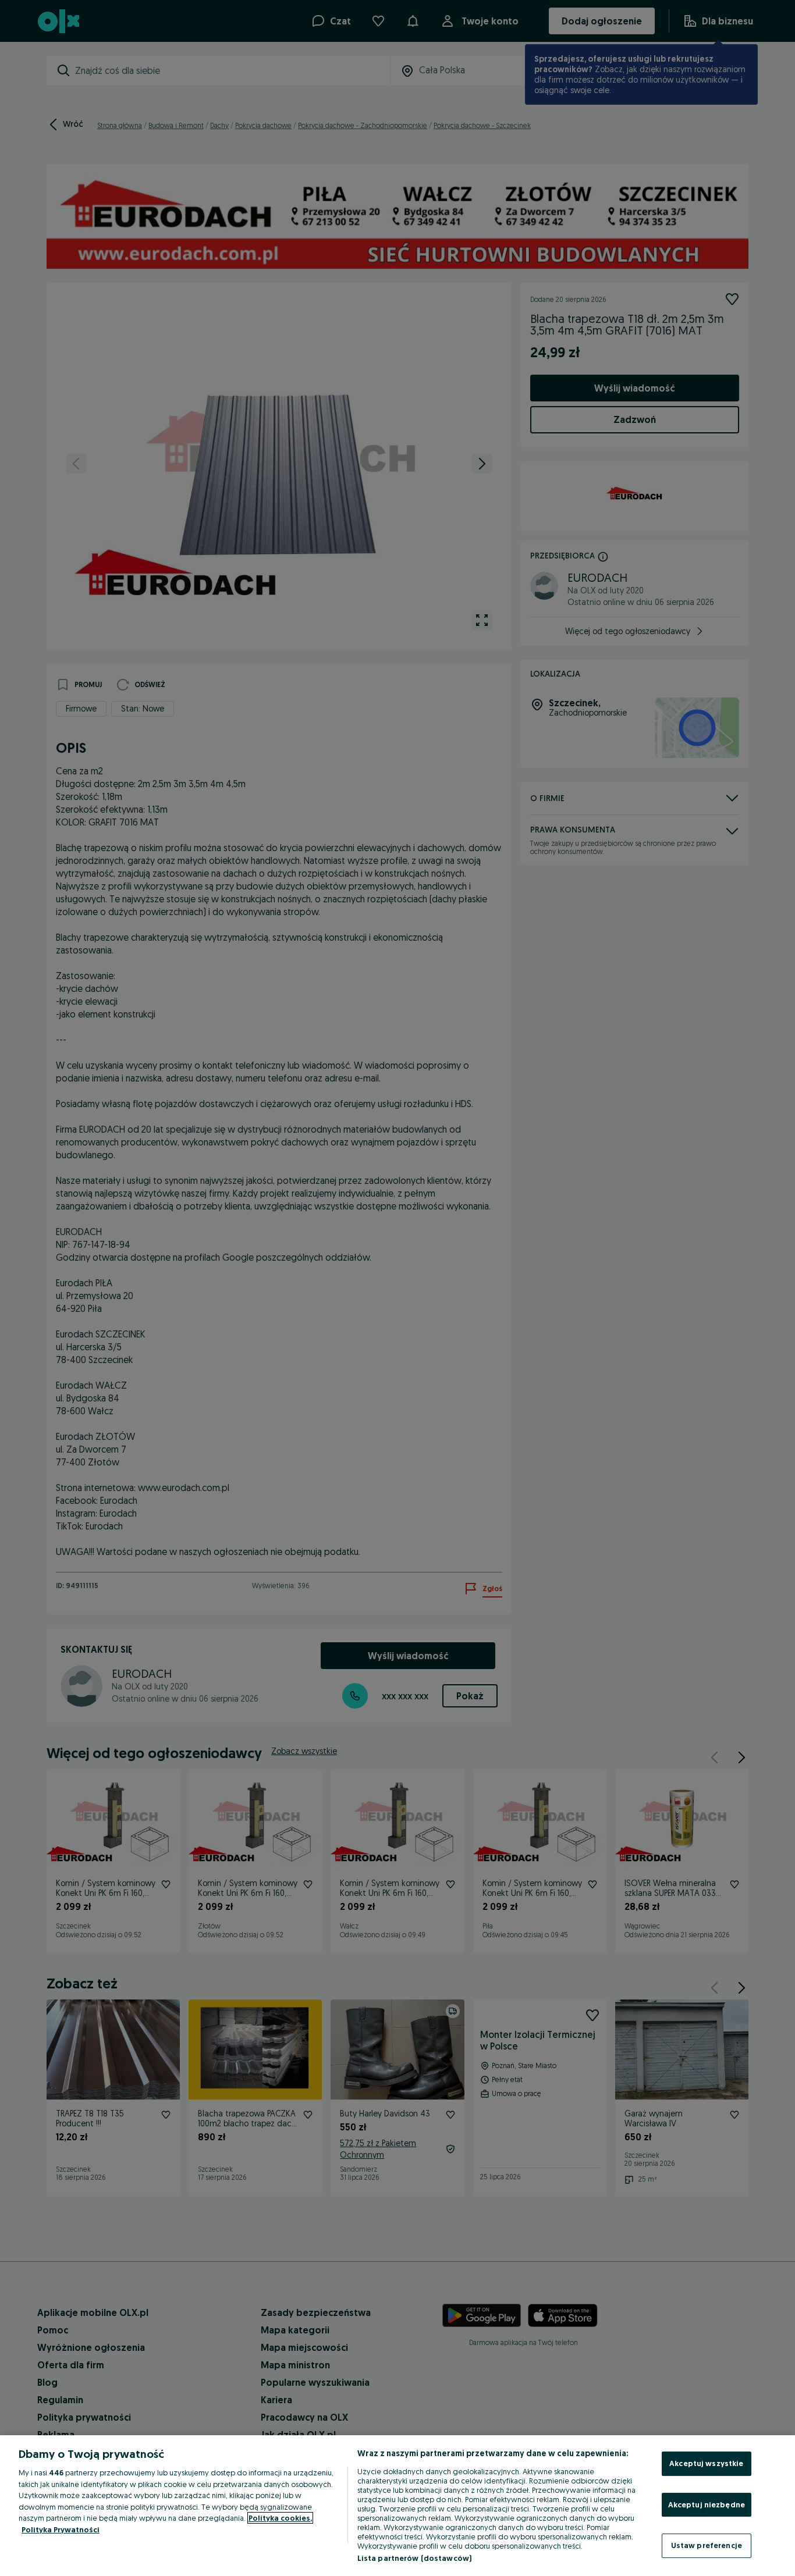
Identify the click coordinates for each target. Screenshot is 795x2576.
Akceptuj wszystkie (706, 2463)
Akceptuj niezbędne (707, 2504)
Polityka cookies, (280, 2518)
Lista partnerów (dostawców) (415, 2558)
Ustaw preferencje (707, 2545)
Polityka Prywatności (61, 2529)
